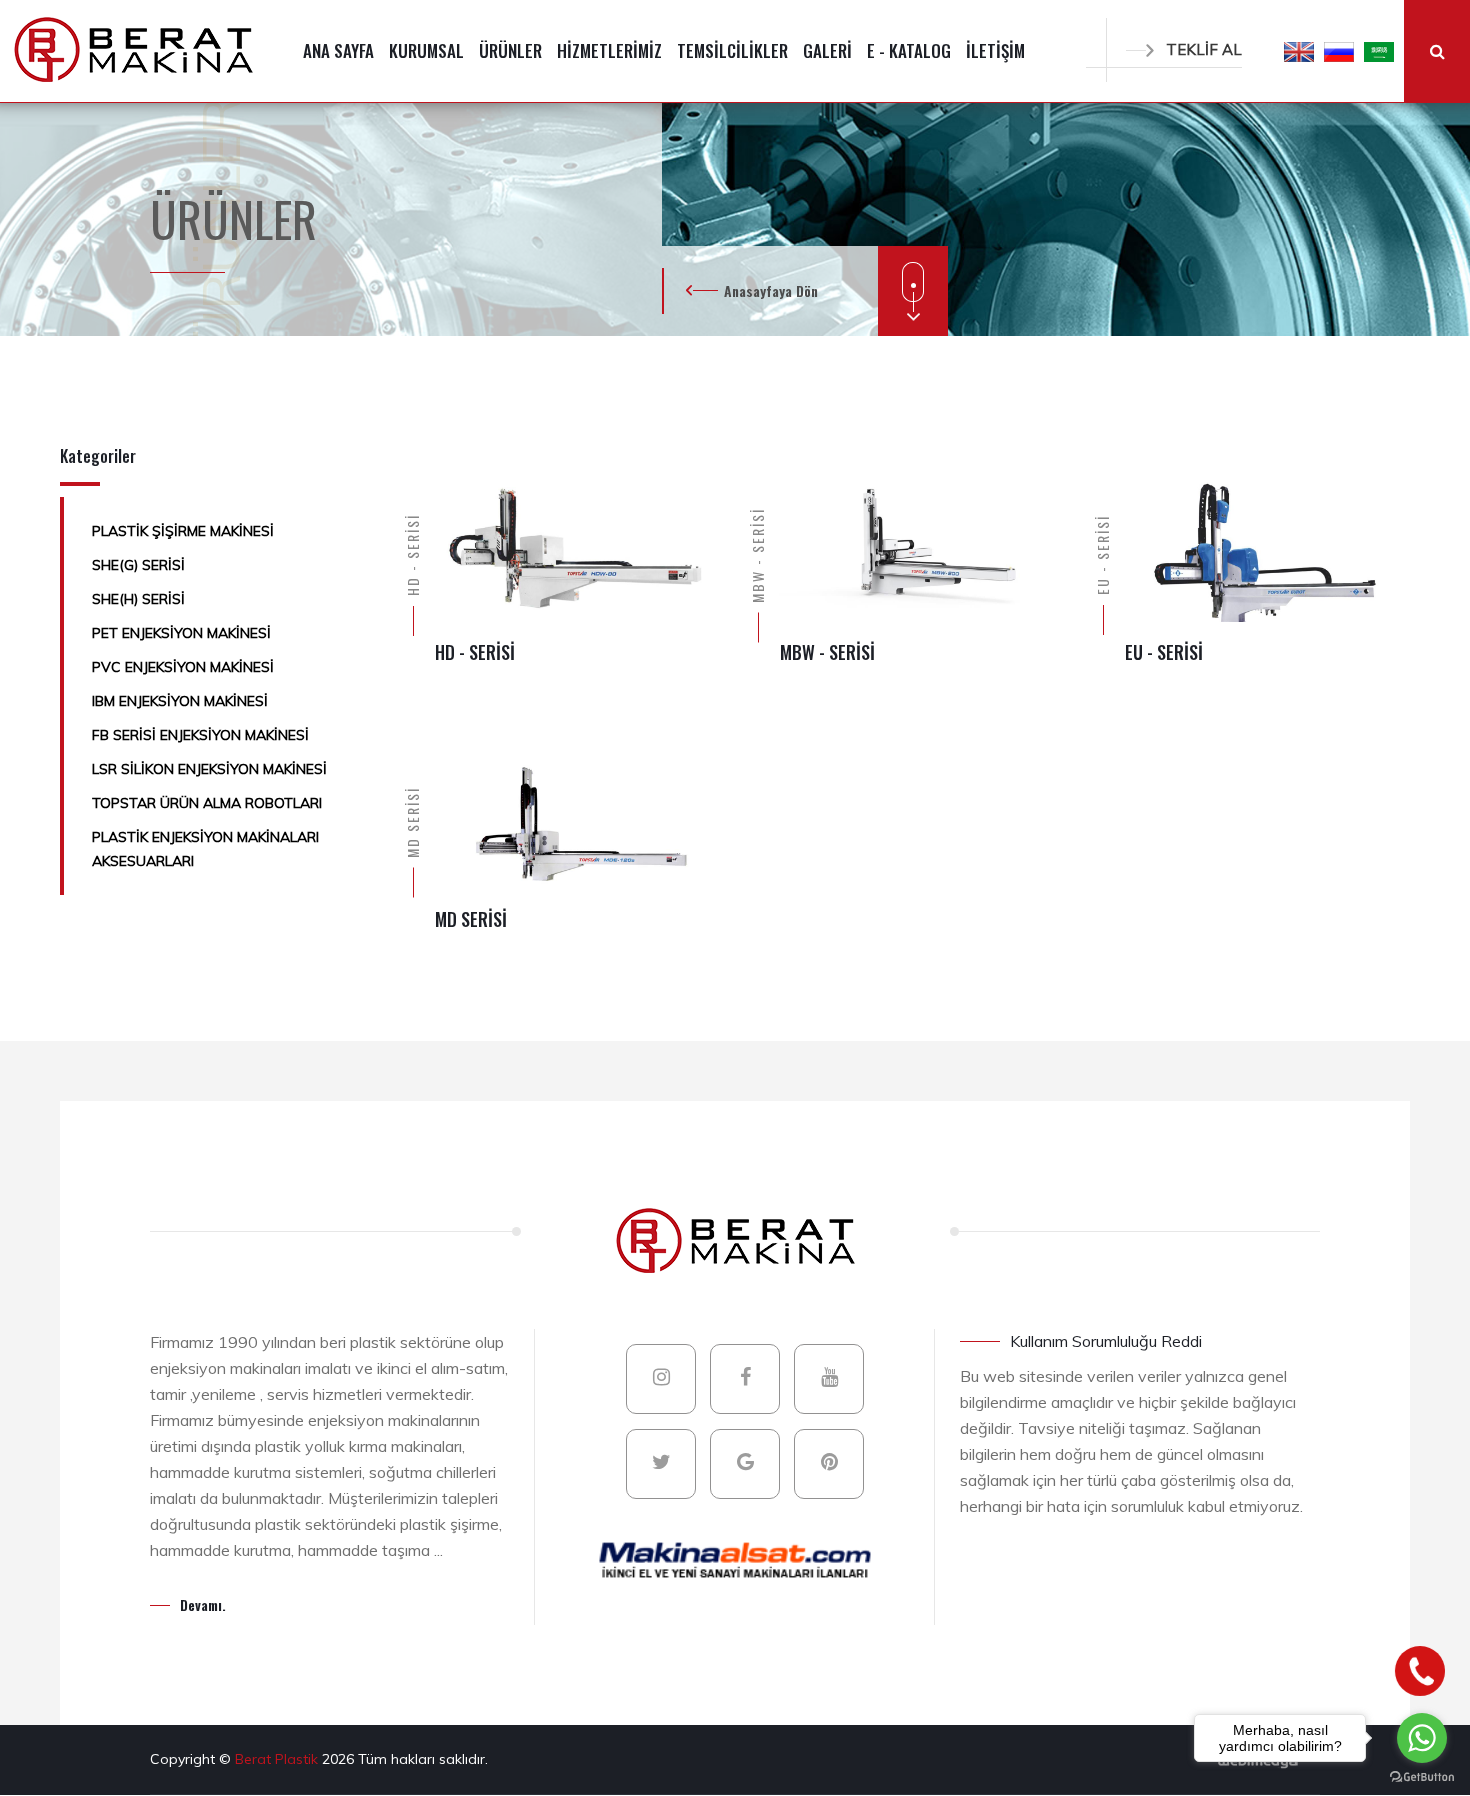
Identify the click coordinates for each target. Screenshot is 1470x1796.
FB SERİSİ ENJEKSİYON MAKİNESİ (200, 735)
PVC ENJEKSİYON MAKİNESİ (183, 667)
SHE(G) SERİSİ (138, 565)
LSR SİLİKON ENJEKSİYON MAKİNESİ (209, 769)
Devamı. (203, 1604)
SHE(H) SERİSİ (138, 599)
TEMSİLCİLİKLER (732, 50)
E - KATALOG (909, 50)
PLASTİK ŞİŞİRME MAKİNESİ (183, 531)
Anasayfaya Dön (771, 290)
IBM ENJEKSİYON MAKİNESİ (180, 701)
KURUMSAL (426, 50)
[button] (1299, 51)
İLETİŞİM (995, 50)
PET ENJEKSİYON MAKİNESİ (181, 633)
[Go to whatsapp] (1422, 1738)
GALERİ (827, 50)
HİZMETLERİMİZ (609, 50)
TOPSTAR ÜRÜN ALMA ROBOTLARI (207, 803)
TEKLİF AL (1204, 49)
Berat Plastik (278, 1759)
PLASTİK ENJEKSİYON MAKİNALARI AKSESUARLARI (205, 849)
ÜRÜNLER (510, 50)
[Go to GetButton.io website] (1422, 1776)
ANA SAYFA (338, 50)
